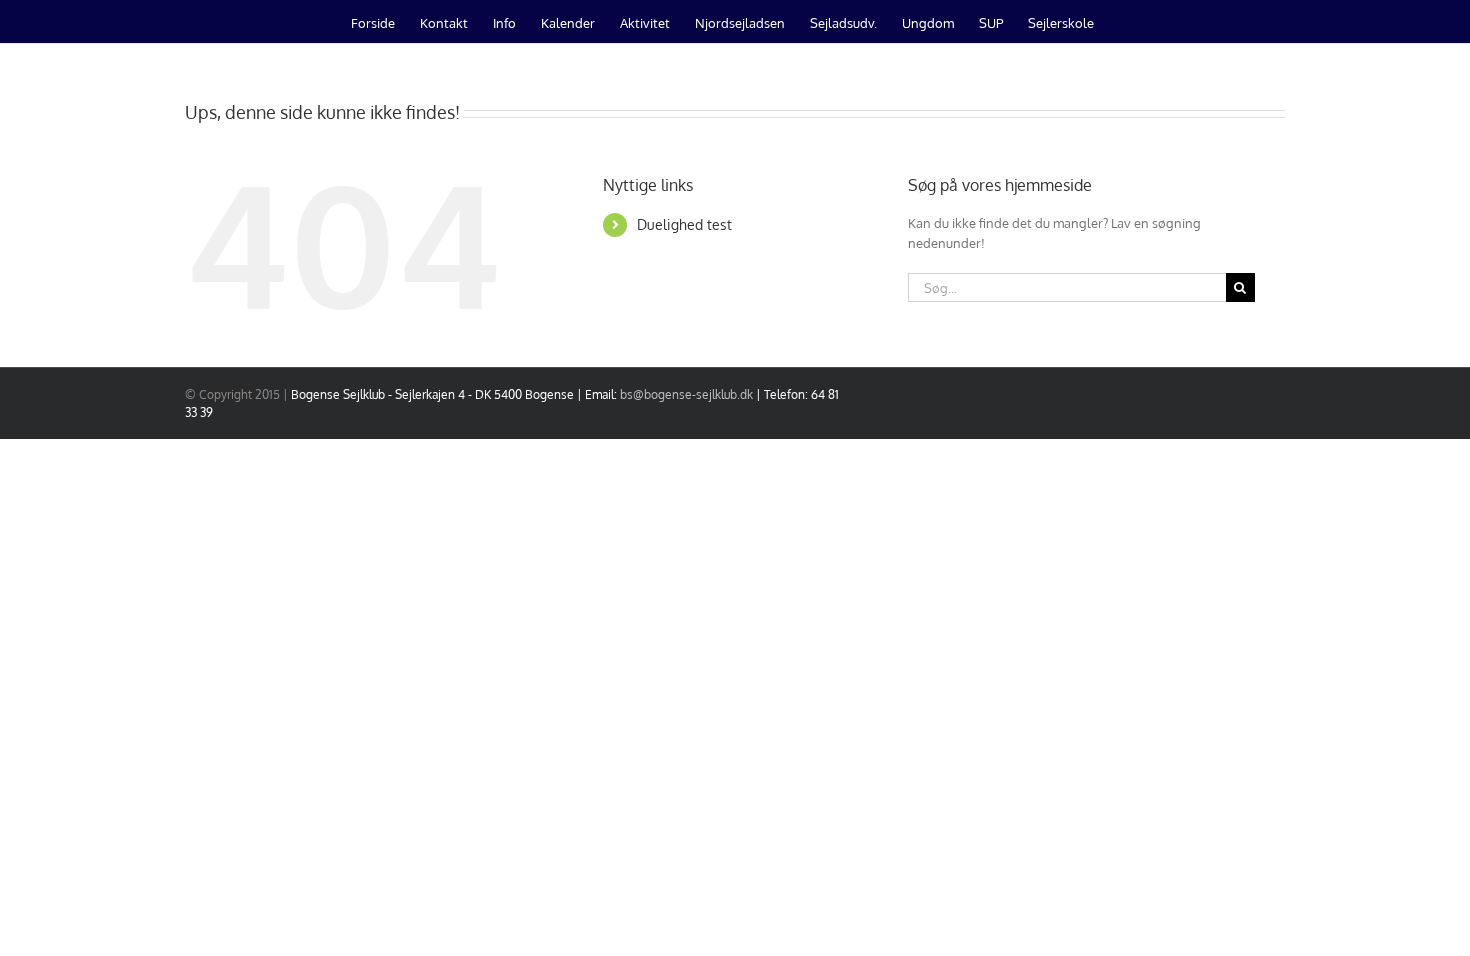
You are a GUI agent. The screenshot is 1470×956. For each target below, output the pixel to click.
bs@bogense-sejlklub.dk (686, 394)
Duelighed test (684, 224)
